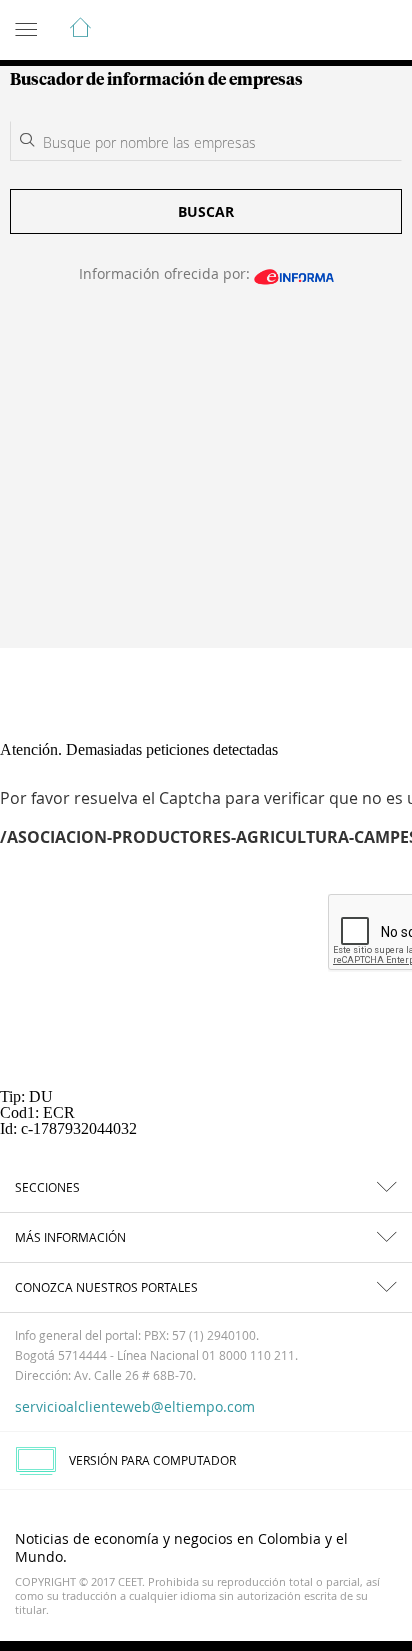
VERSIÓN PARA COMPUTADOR (152, 1460)
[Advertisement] (206, 478)
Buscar (206, 211)
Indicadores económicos (336, 31)
